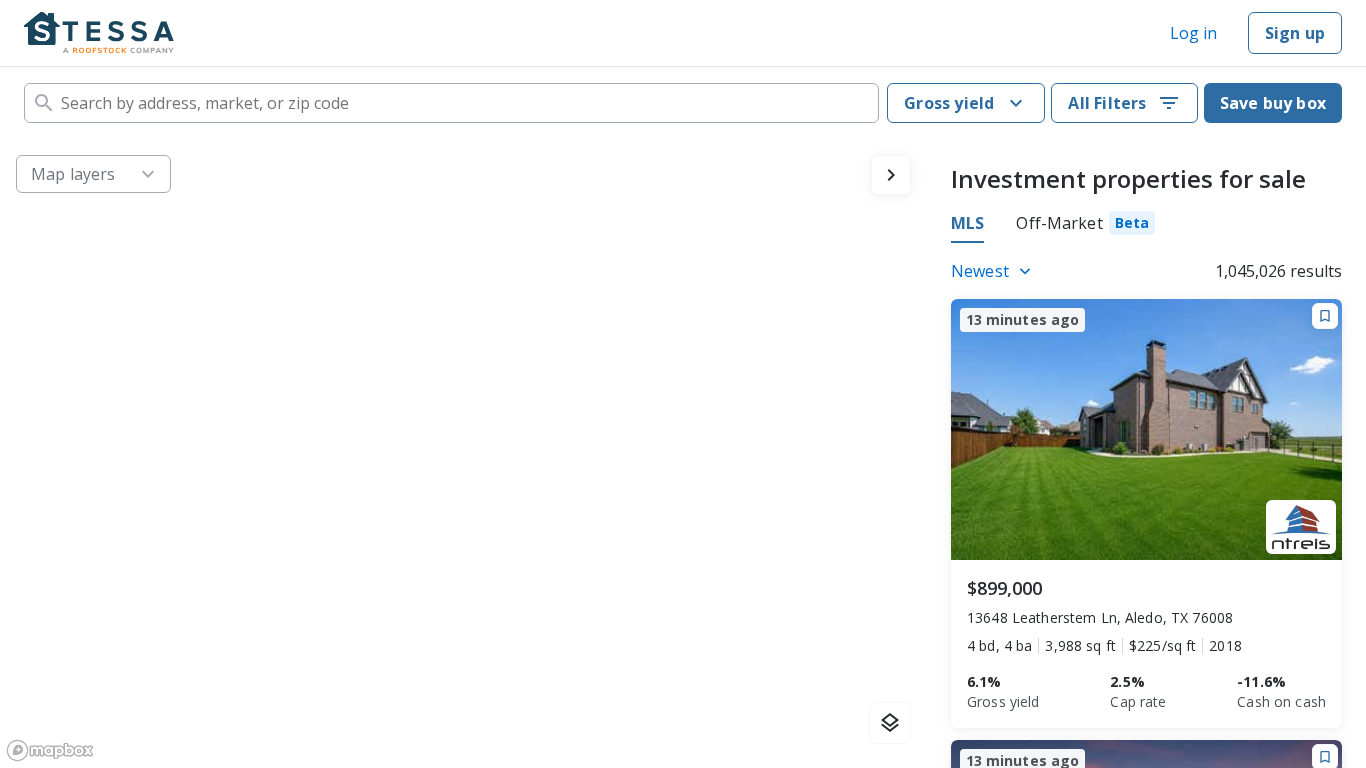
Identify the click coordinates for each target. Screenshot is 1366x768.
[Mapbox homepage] (50, 750)
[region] (463, 453)
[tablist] (1053, 226)
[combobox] (451, 103)
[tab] (1085, 226)
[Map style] (890, 723)
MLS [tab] (967, 223)
